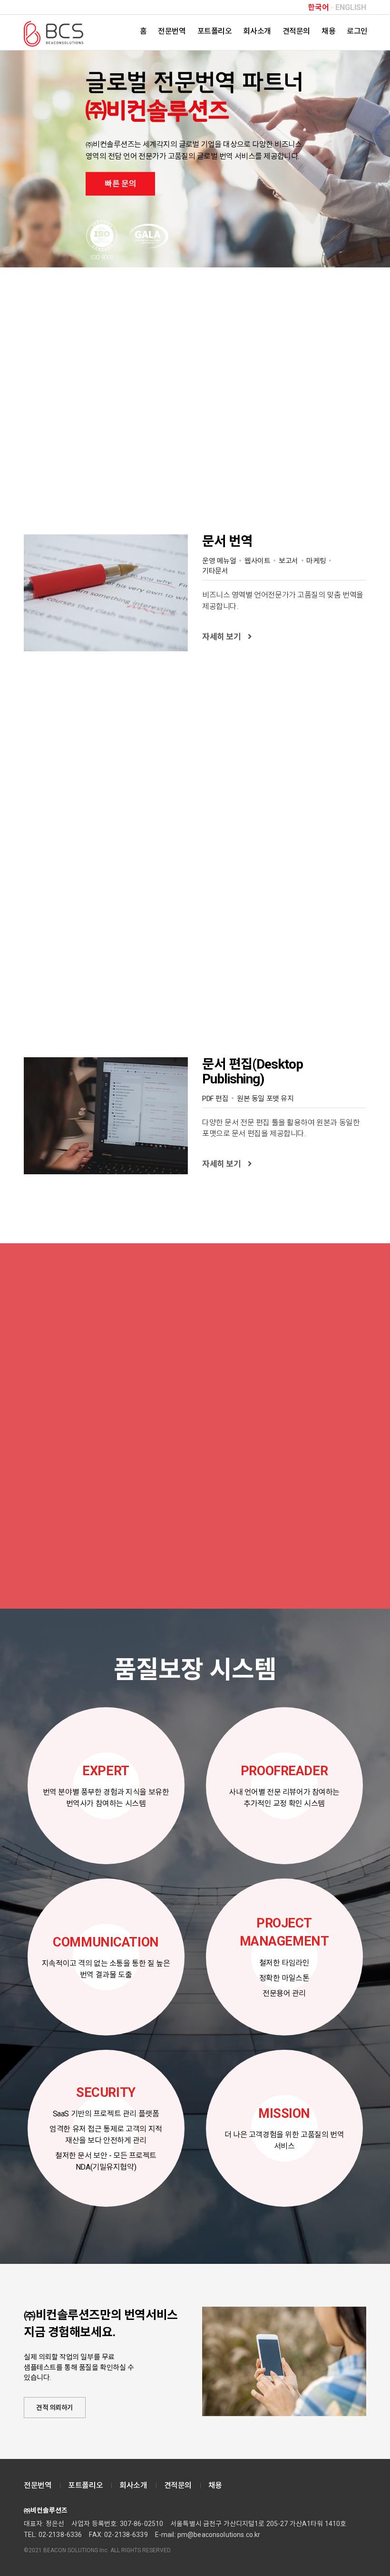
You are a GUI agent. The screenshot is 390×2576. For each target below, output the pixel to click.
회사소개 (257, 31)
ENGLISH (351, 8)
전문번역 (172, 31)
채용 (328, 31)
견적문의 (296, 31)
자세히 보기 (221, 637)
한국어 (318, 8)
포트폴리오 (215, 31)
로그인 (357, 31)
